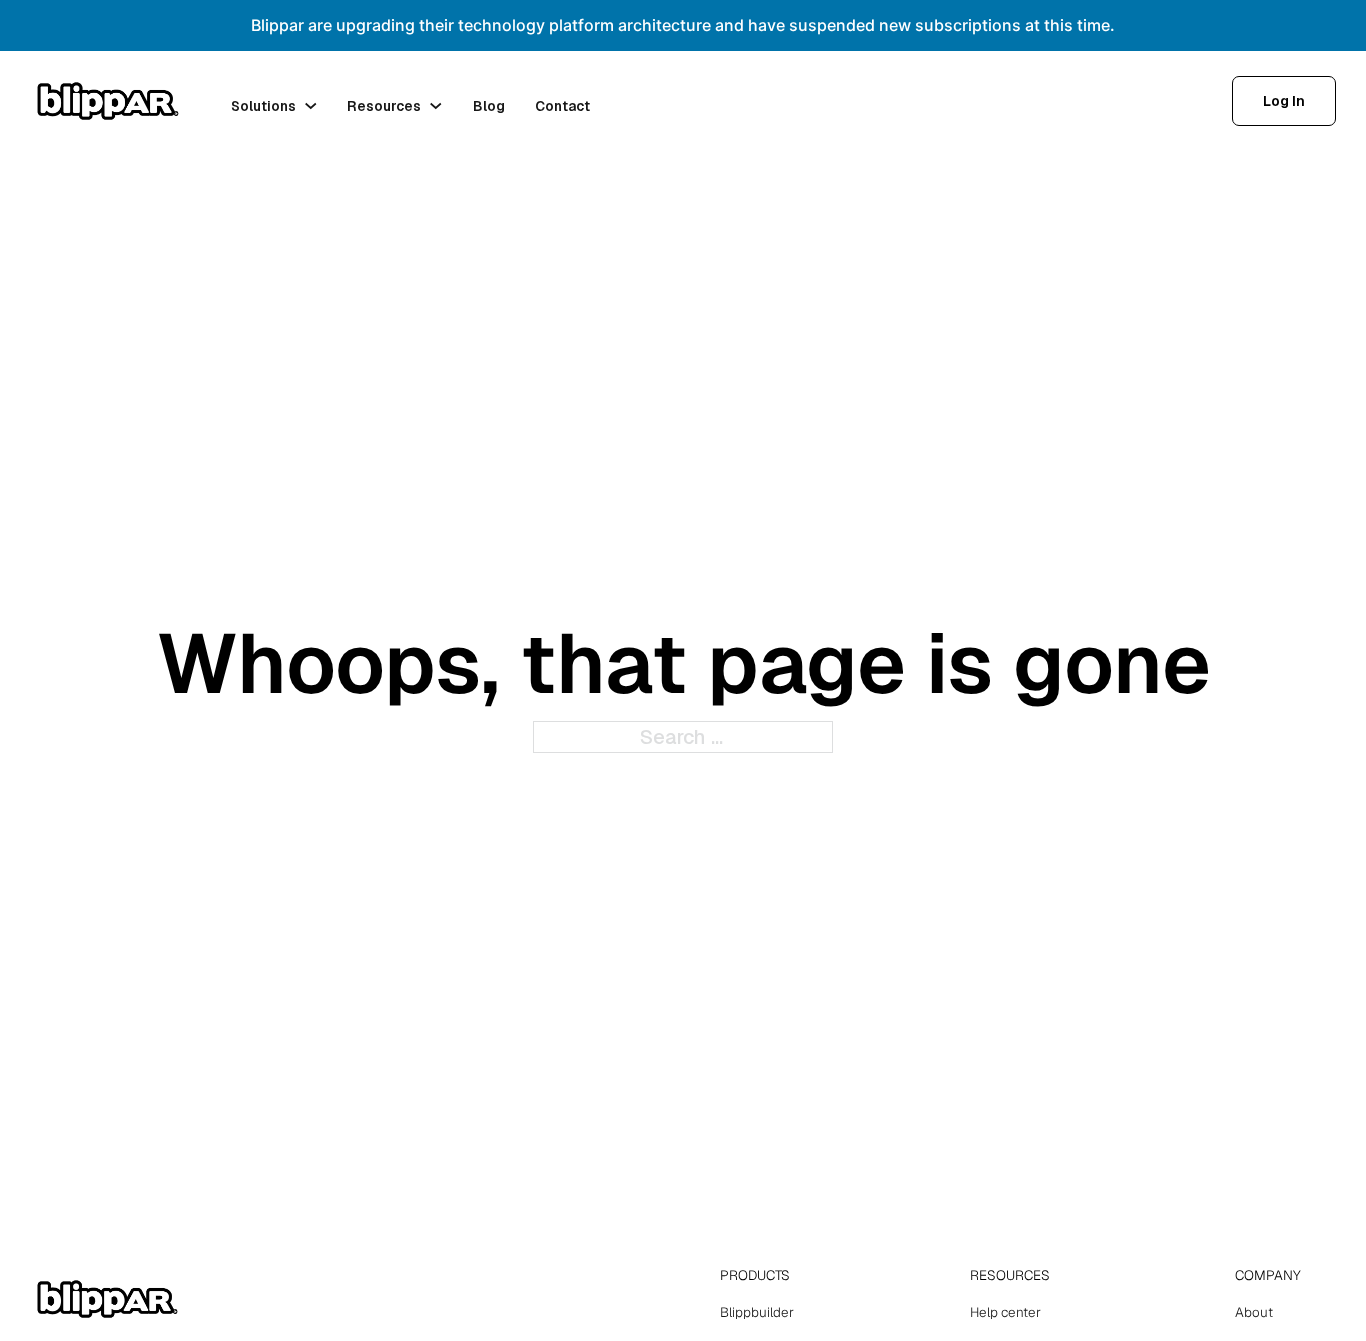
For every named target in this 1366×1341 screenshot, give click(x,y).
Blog (489, 106)
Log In (1284, 101)
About (1254, 1312)
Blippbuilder (757, 1312)
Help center (1005, 1312)
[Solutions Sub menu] (311, 106)
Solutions (263, 106)
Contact (562, 106)
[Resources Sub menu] (436, 106)
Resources (384, 106)
